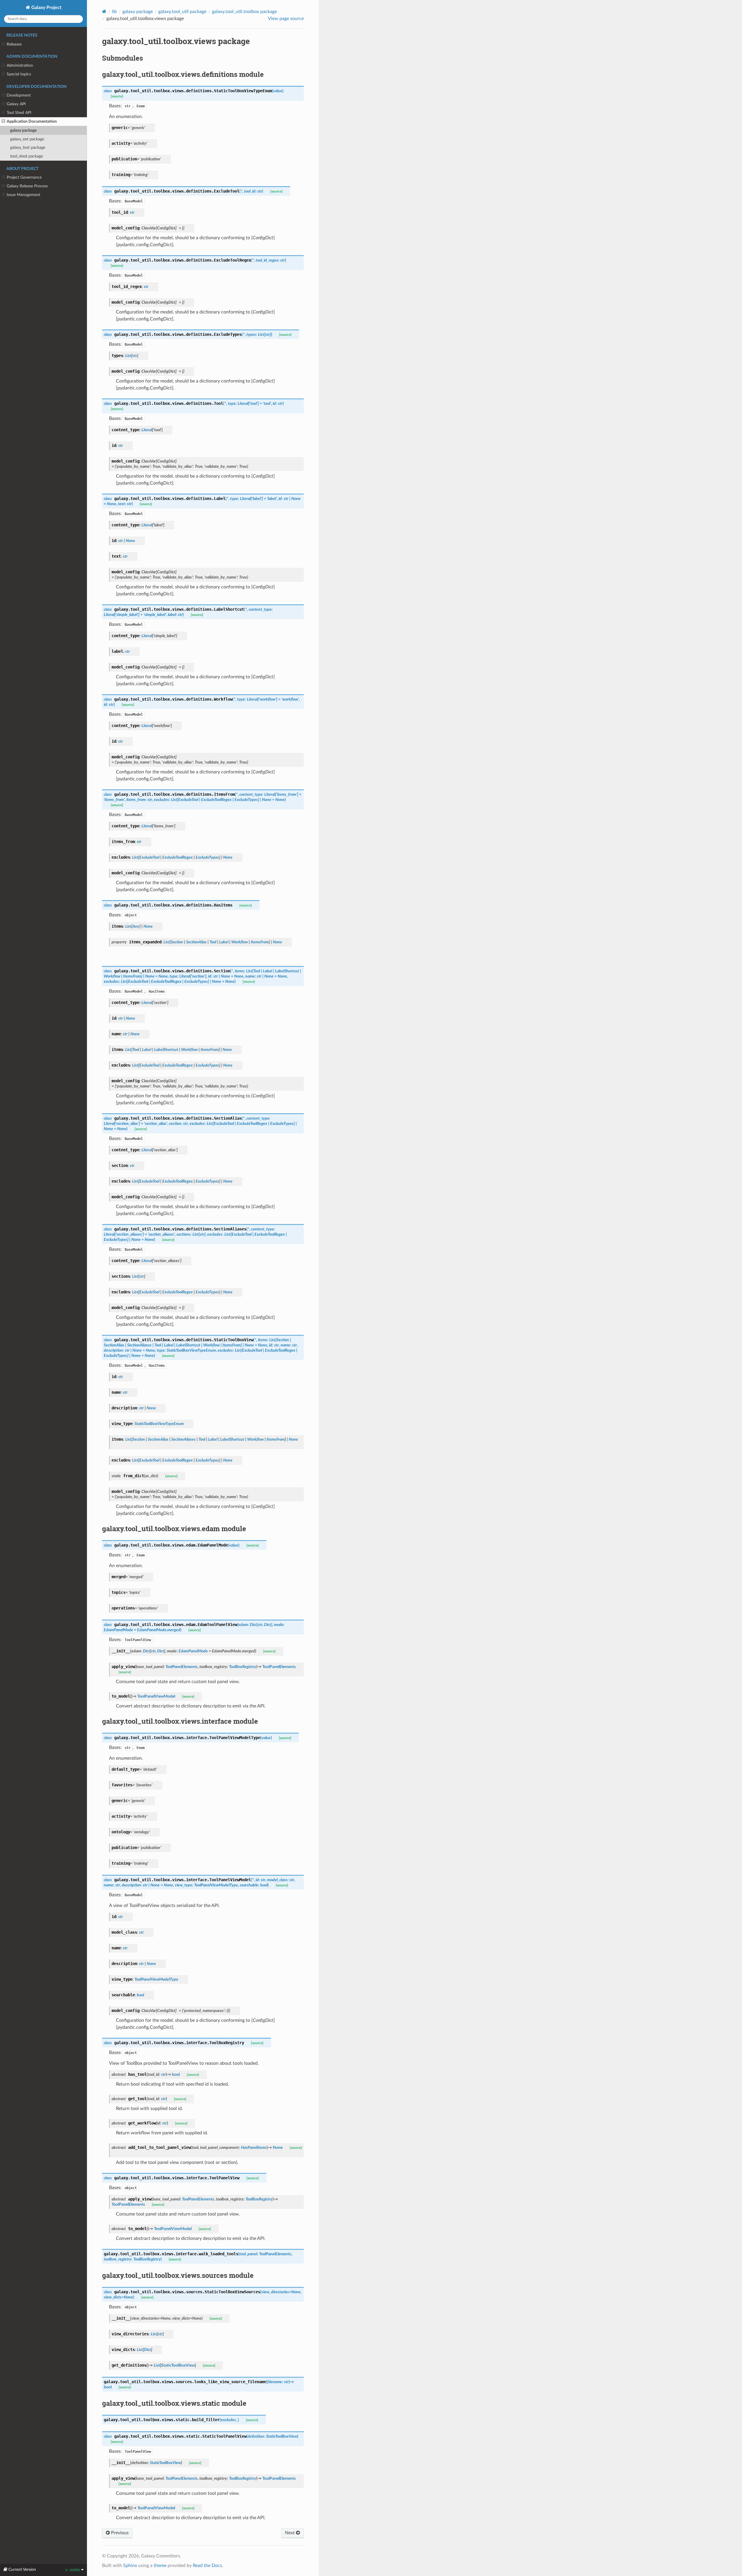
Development (19, 95)
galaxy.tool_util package (182, 12)
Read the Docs (207, 2566)
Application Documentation (32, 121)
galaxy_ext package (27, 139)
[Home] (104, 11)
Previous (119, 2533)
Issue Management (23, 195)
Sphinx (130, 2566)
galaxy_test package (28, 147)
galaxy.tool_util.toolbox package (244, 12)
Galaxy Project (46, 8)
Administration (20, 65)
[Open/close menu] (3, 44)
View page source (286, 19)
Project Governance (24, 177)
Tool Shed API (19, 113)
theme (160, 2566)
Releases (14, 44)
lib (114, 12)
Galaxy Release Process (27, 186)
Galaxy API (16, 104)
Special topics (19, 74)
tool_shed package (27, 156)
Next (290, 2533)
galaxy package (23, 130)
